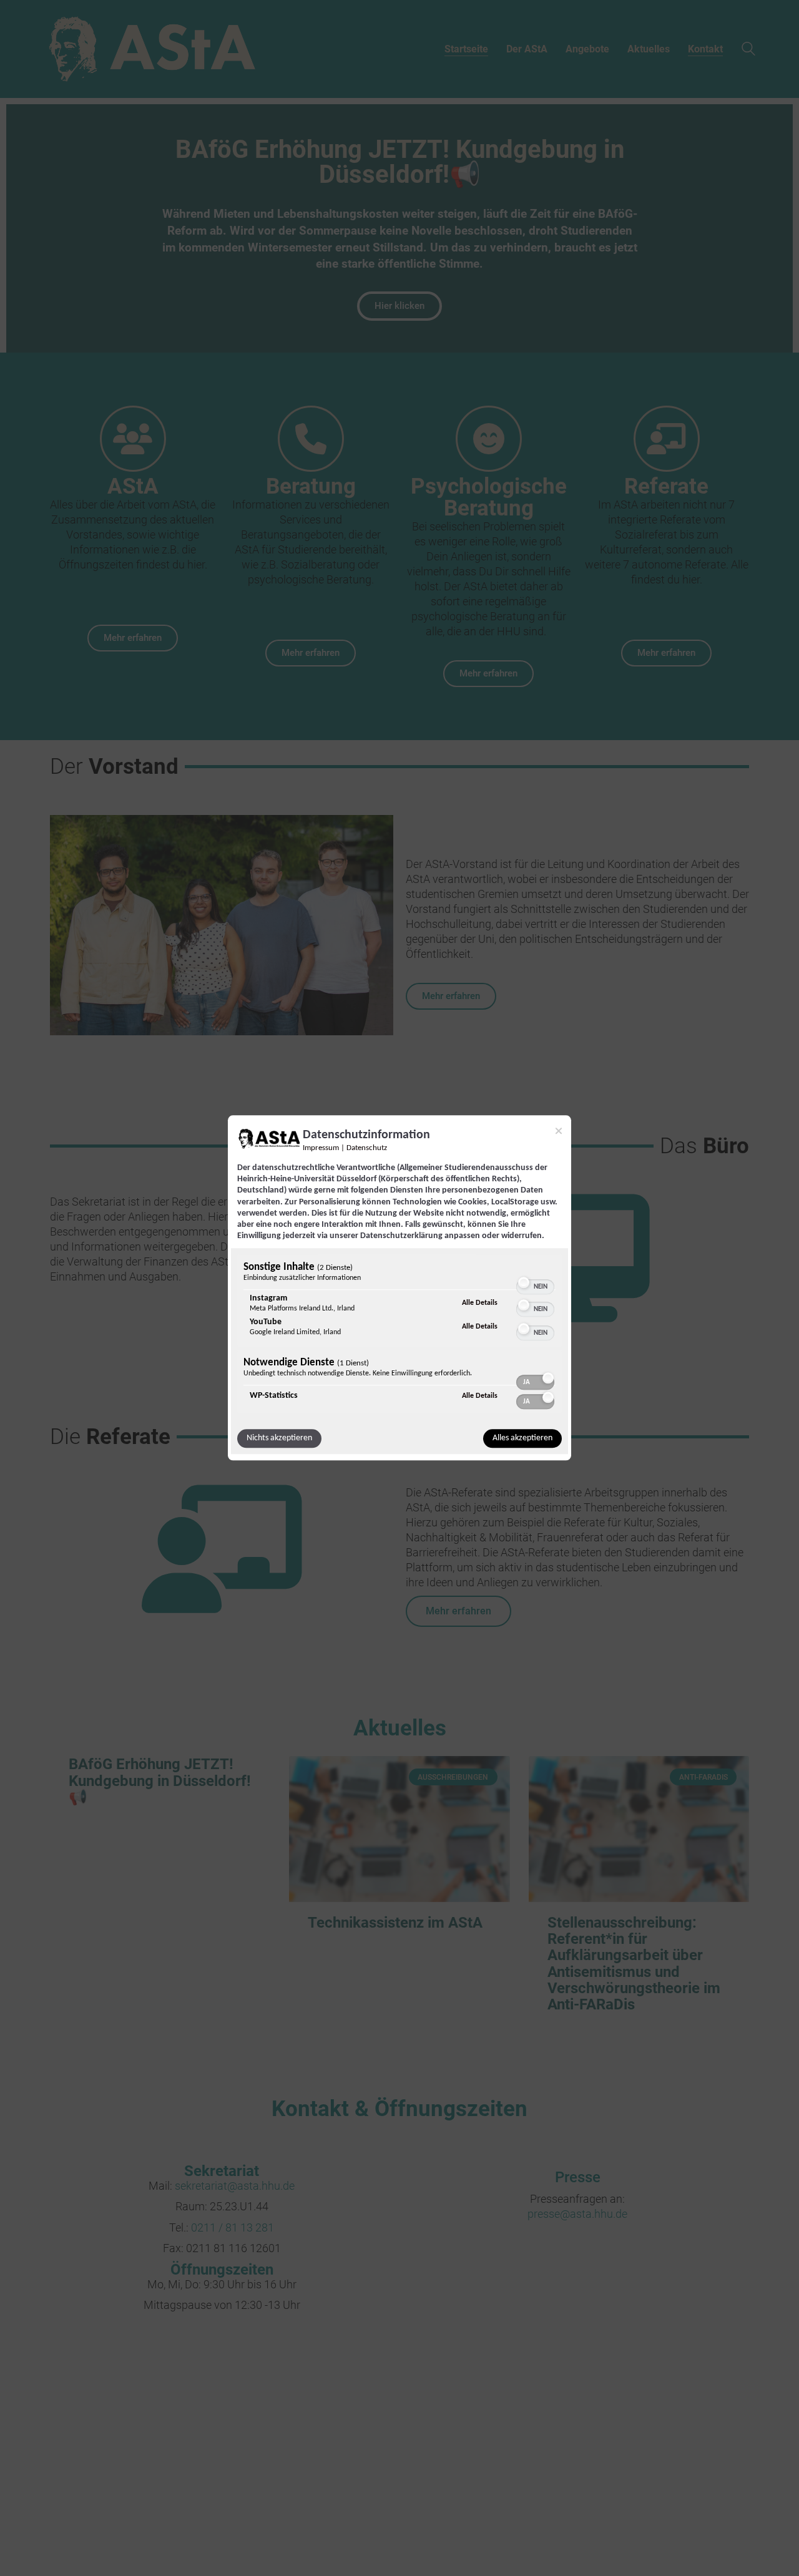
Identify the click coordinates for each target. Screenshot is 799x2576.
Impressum (321, 1148)
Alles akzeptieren (522, 1439)
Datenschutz (367, 1148)
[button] (524, 1283)
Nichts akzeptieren (279, 1439)
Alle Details (480, 1303)
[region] (399, 1336)
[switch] (535, 1282)
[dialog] (399, 1288)
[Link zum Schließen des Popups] (559, 1131)
